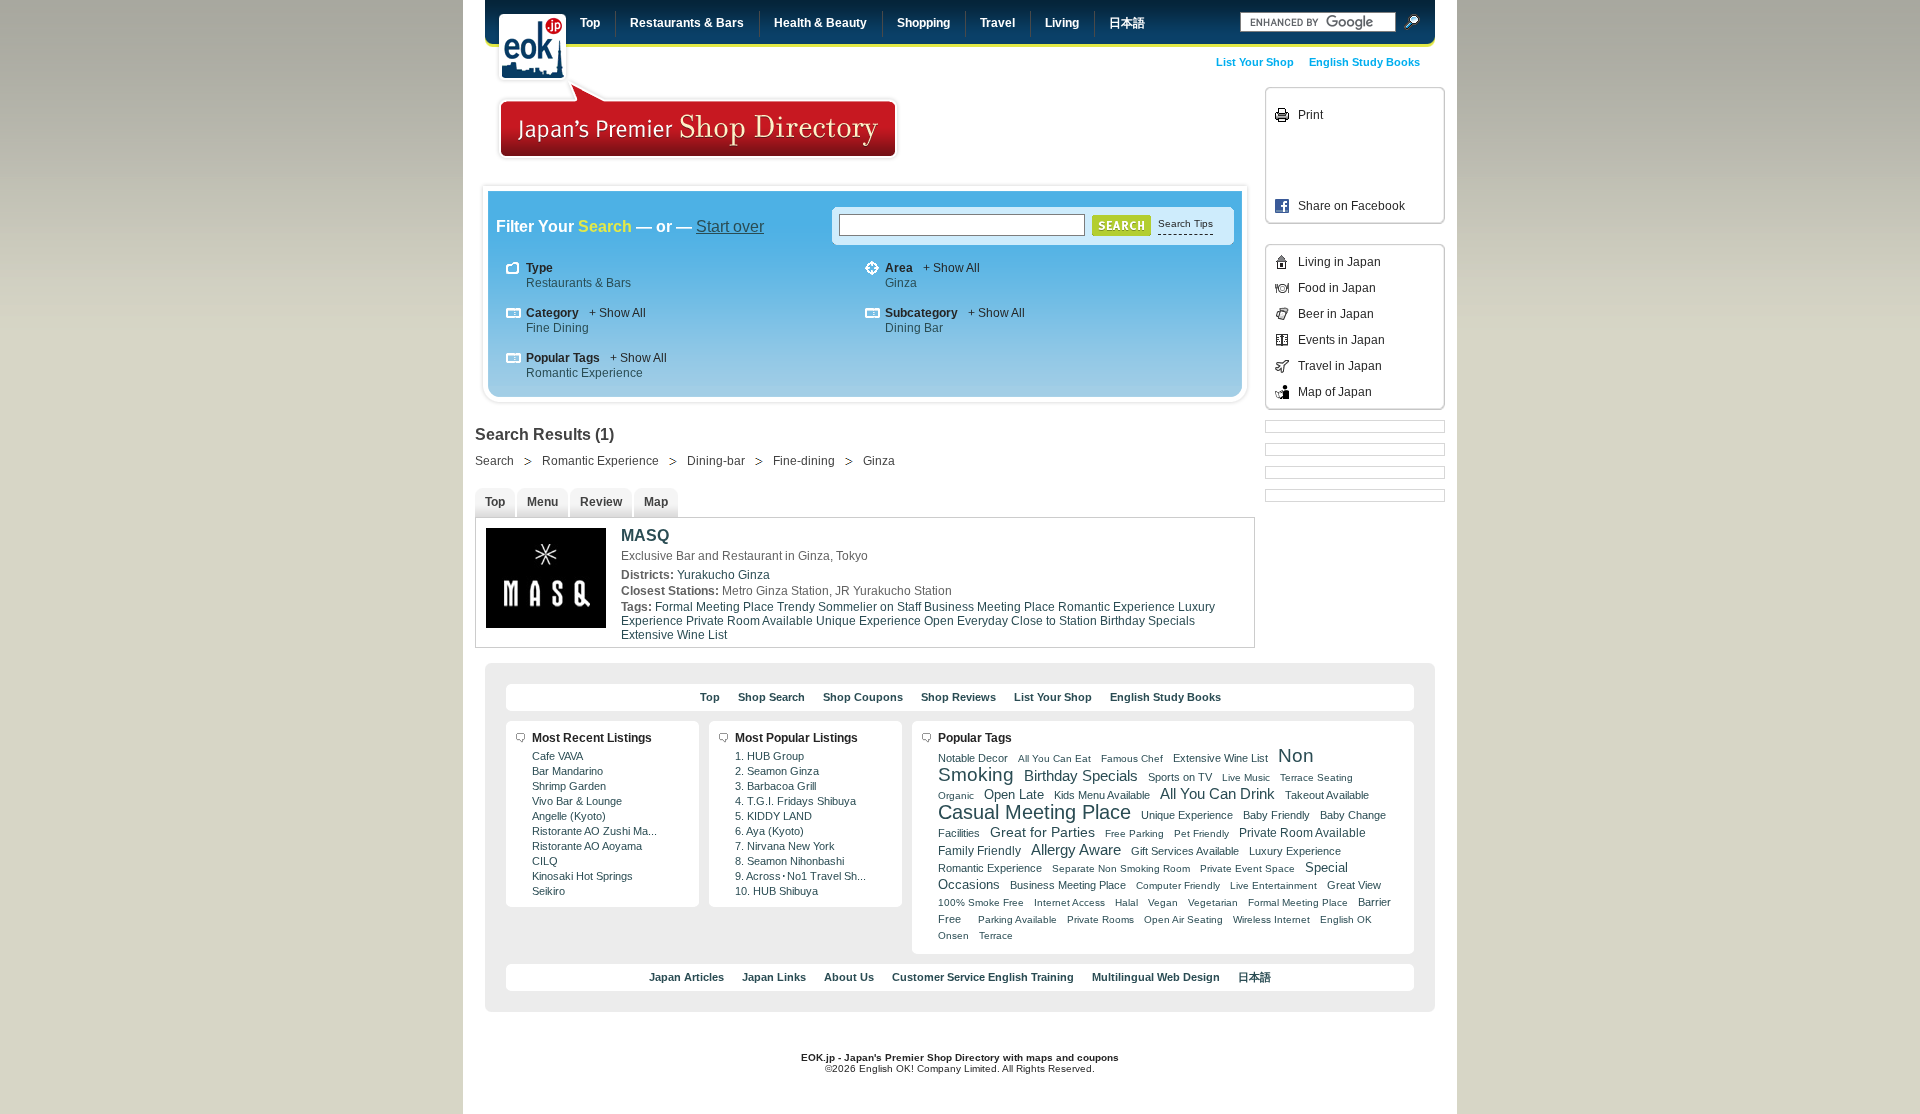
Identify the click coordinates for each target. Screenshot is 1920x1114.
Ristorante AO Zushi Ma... (594, 831)
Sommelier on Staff (869, 607)
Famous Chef (1132, 758)
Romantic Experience (584, 373)
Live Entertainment (1273, 885)
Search (494, 461)
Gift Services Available (1185, 851)
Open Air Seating (1183, 919)
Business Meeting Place (989, 607)
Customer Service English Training (983, 977)
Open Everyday (966, 621)
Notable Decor (973, 758)
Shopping (923, 23)
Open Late (1014, 794)
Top (590, 23)
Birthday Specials (1147, 621)
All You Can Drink (1217, 793)
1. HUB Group (769, 756)
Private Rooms (1100, 919)
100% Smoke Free (981, 902)
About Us (849, 977)
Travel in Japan (1340, 366)
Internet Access (1069, 902)
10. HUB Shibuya (776, 891)
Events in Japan (1341, 340)
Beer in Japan (1336, 314)
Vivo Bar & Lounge (577, 801)
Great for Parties (1042, 832)
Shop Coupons (863, 697)
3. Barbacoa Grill (775, 786)
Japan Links (774, 977)
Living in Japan (1339, 262)
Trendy (796, 607)
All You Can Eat (1054, 758)
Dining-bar (716, 461)
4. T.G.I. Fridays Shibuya (795, 801)
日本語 (1127, 23)
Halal (1126, 902)
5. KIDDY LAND (773, 816)
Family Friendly (979, 850)
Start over (730, 226)
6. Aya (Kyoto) (769, 831)
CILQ (545, 861)
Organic (956, 795)
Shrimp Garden (569, 786)
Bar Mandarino (567, 771)
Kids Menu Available (1102, 795)
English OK (1346, 919)
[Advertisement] (1122, 132)
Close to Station (1054, 621)
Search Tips (1185, 223)
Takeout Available (1327, 795)
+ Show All (951, 268)
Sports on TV (1180, 777)
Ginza (901, 283)
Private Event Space (1247, 868)
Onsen (953, 935)
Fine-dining (804, 461)
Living (1062, 23)
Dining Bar (914, 328)
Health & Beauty (820, 23)
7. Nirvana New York (785, 846)
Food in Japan (1337, 288)
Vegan (1163, 902)
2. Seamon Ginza (777, 771)
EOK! (532, 47)
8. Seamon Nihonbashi (789, 861)
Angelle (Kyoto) (569, 816)
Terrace (996, 935)
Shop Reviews (958, 697)
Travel (997, 23)
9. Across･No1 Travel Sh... (800, 876)
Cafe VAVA (557, 756)
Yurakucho (706, 575)
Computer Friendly (1178, 885)
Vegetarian (1213, 902)
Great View (1354, 885)
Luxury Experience (1295, 851)
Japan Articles (686, 977)
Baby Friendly (1276, 815)
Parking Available (1017, 919)
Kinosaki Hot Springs (582, 876)
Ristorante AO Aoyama (587, 846)
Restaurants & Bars (687, 23)
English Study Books (1364, 62)
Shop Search (771, 697)
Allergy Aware (1076, 850)
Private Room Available (749, 621)
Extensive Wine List (674, 635)
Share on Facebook (1351, 206)
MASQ (645, 535)
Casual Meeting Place (1034, 812)
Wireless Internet (1271, 919)
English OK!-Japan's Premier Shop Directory (698, 119)
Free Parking (1134, 833)
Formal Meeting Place (714, 607)
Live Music (1246, 777)
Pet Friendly (1201, 833)
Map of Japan (1335, 392)
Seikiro (548, 891)
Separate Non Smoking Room (1121, 868)
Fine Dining (557, 328)
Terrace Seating (1316, 777)
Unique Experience (868, 621)
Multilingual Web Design (1156, 977)
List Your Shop (1255, 62)
